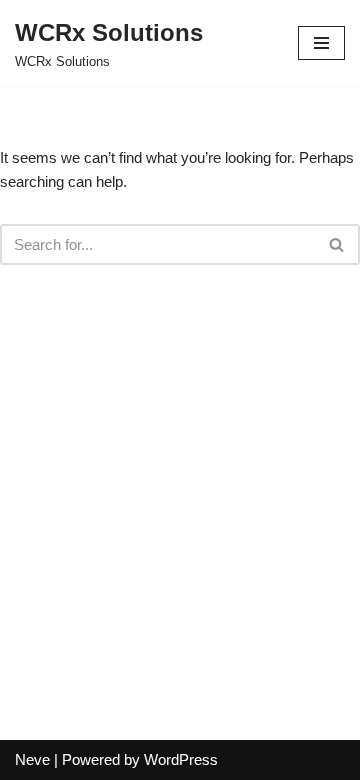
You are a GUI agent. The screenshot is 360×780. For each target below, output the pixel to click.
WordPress (181, 759)
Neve (32, 759)
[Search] (337, 244)
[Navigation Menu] (321, 43)
